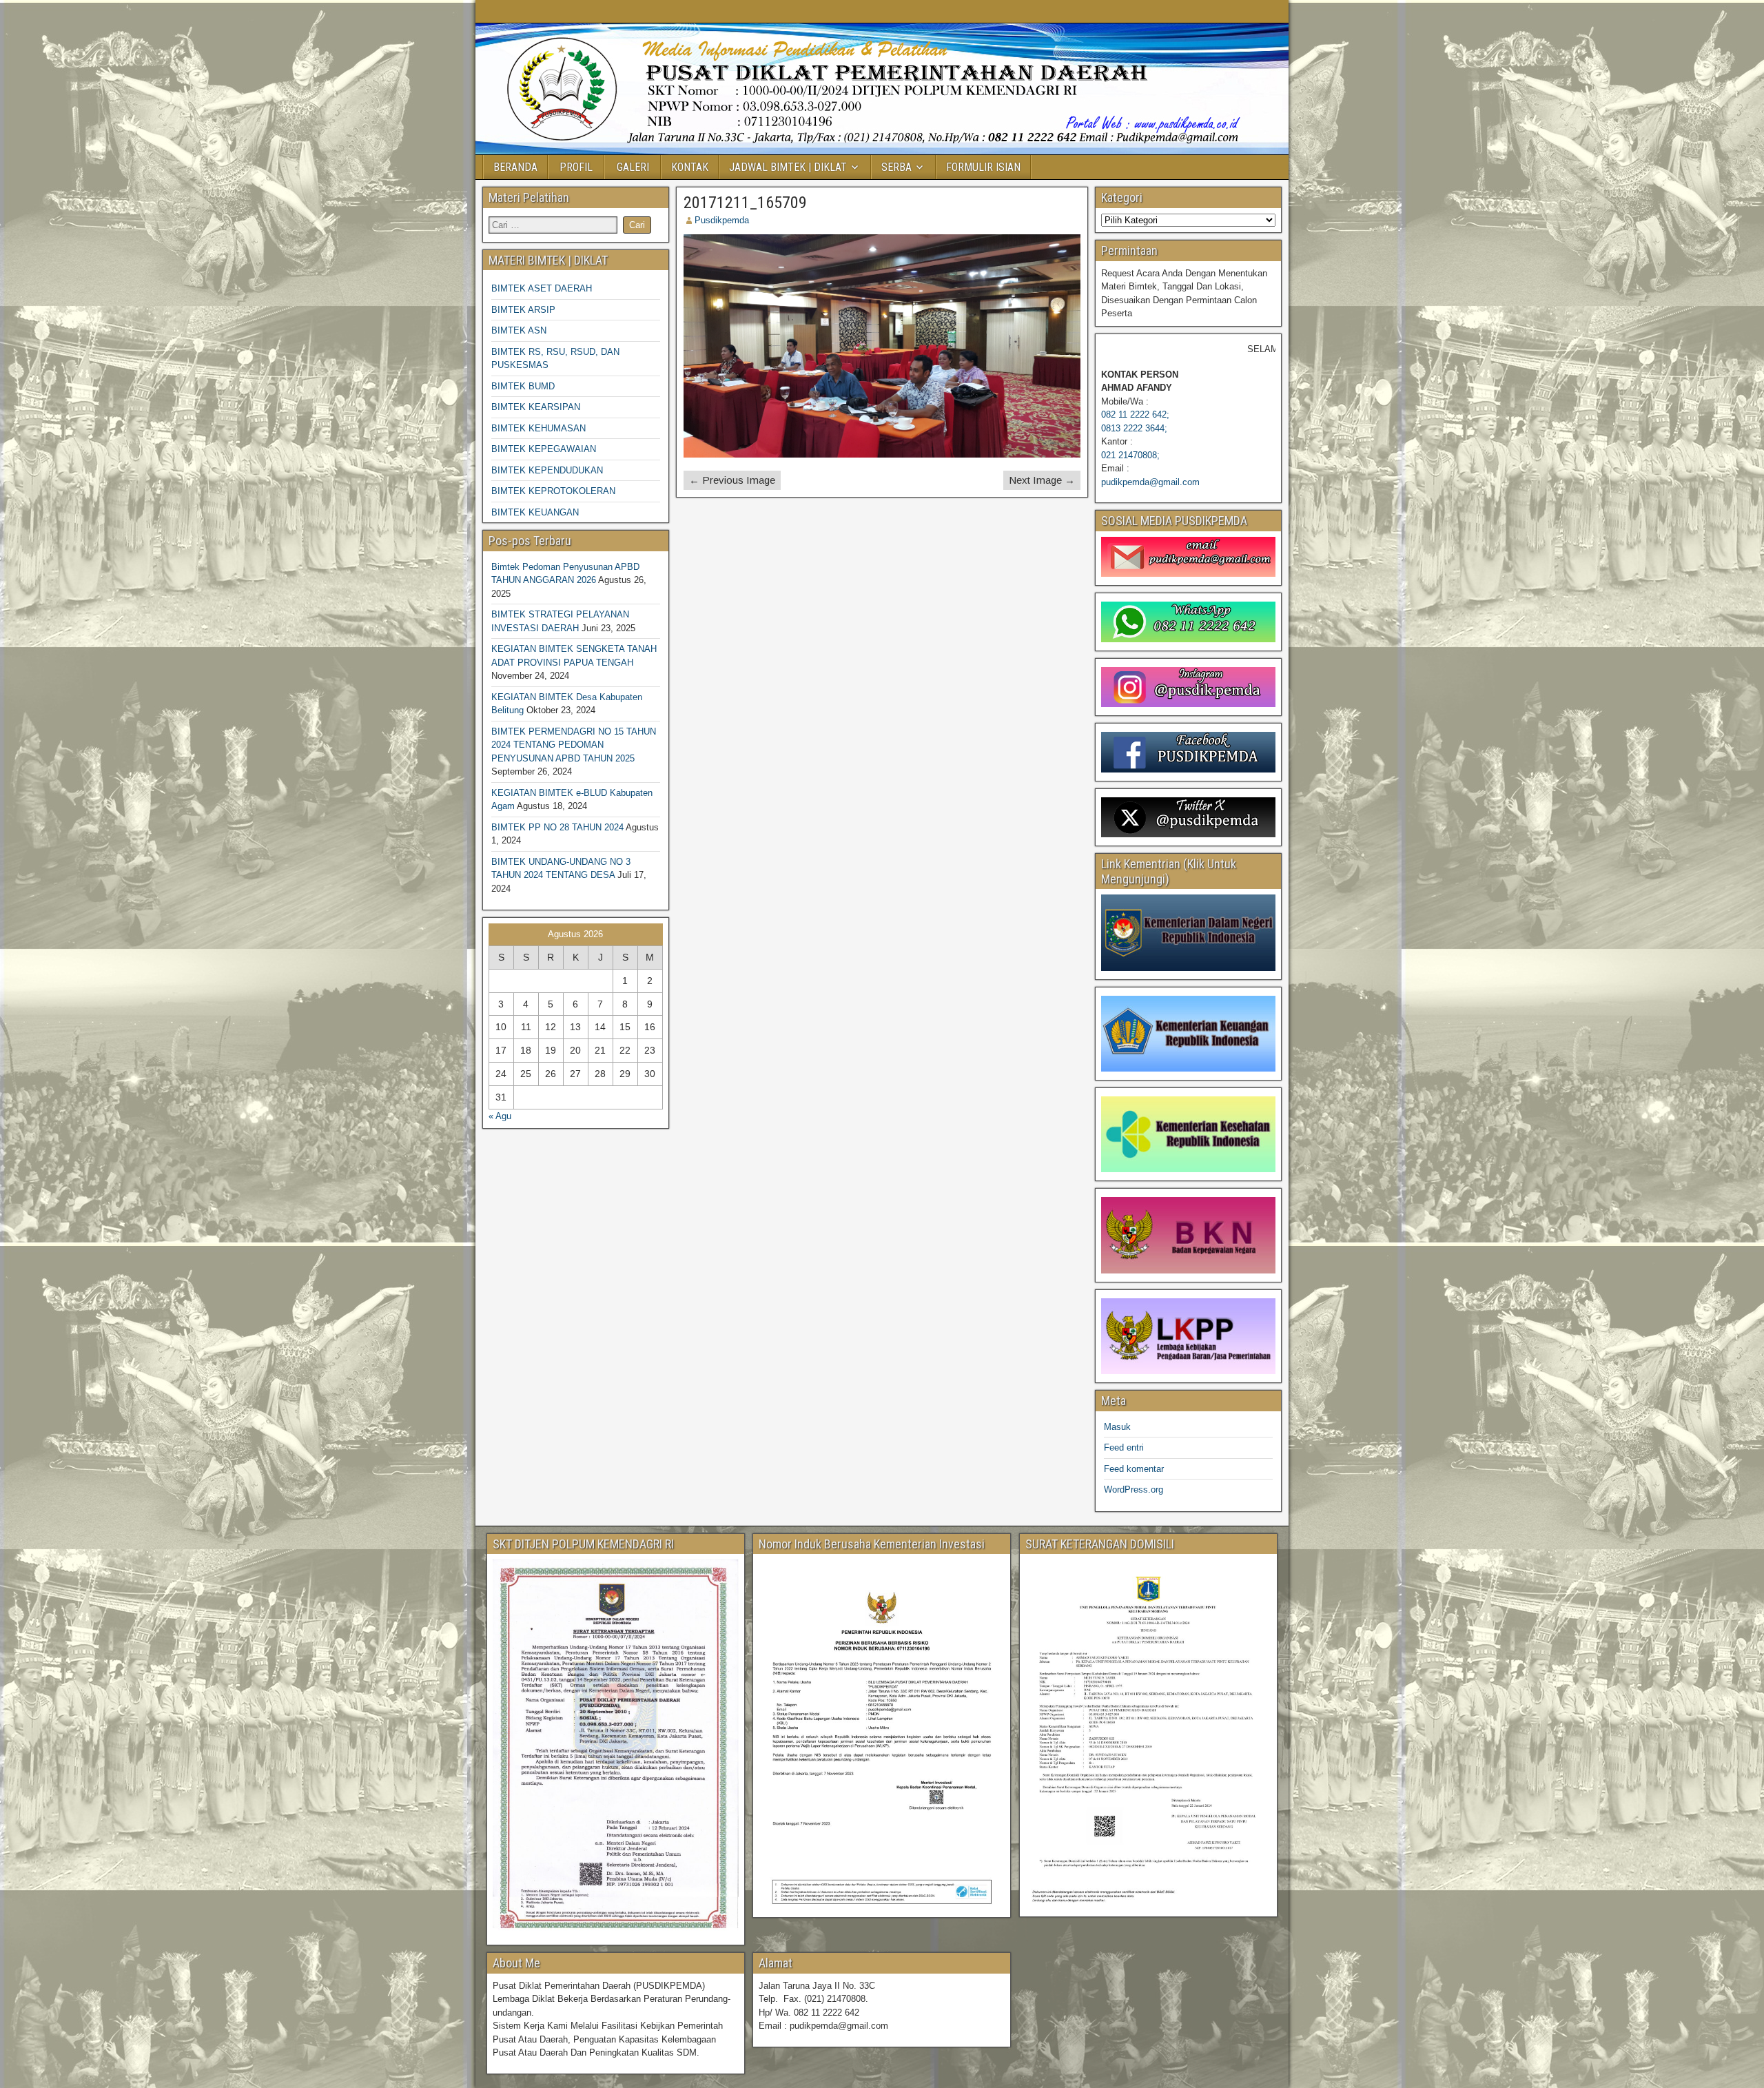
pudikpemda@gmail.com (1150, 482)
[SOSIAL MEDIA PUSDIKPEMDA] (1188, 557)
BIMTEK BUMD (523, 386)
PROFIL (576, 167)
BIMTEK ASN (519, 330)
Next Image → (1042, 480)
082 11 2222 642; (1135, 414)
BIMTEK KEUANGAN (535, 512)
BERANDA (515, 167)
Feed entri (1124, 1447)
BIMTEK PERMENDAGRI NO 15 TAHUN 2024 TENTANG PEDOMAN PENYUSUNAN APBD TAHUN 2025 (574, 745)
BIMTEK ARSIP (523, 310)
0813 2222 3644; (1134, 428)
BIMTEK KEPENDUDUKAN (547, 470)
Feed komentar (1134, 1469)
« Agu (500, 1116)
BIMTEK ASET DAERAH (542, 288)
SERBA (896, 167)
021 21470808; (1130, 455)
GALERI (633, 167)
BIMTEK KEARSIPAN (536, 407)
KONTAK (690, 167)
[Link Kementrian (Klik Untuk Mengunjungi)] (1188, 932)
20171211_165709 (745, 203)
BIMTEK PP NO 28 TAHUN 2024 (557, 827)
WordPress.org (1134, 1490)
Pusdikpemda (722, 220)
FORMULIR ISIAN (983, 167)
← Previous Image (732, 480)
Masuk (1117, 1427)
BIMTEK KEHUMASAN (539, 428)
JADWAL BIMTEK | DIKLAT (788, 167)
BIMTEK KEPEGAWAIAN (544, 449)
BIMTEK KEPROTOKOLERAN (553, 491)
